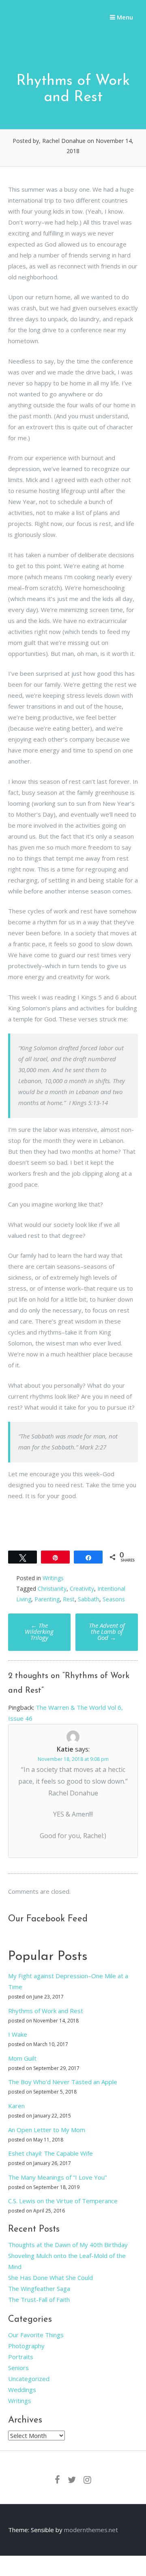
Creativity (82, 1589)
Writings (53, 1578)
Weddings (22, 2390)
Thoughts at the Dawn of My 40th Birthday (68, 2245)
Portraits (21, 2357)
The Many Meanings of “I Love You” (57, 2177)
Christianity (52, 1589)
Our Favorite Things (36, 2335)
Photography (26, 2346)
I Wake (18, 2034)
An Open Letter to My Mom (47, 2130)
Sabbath (89, 1599)
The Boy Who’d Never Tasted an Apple (63, 2082)
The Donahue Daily (38, 32)
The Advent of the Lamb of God (107, 1631)
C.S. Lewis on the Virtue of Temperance (63, 2201)
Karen (16, 2106)
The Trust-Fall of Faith (39, 2299)
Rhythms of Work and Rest (46, 2011)
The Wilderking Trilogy (39, 1631)
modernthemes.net (91, 2530)
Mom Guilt (22, 2058)
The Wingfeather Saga (39, 2288)
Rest (69, 1599)
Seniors (18, 2368)
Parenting (47, 1599)
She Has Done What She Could (50, 2278)
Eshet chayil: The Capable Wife (50, 2153)
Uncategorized (29, 2379)
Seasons (114, 1599)
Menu (124, 17)
